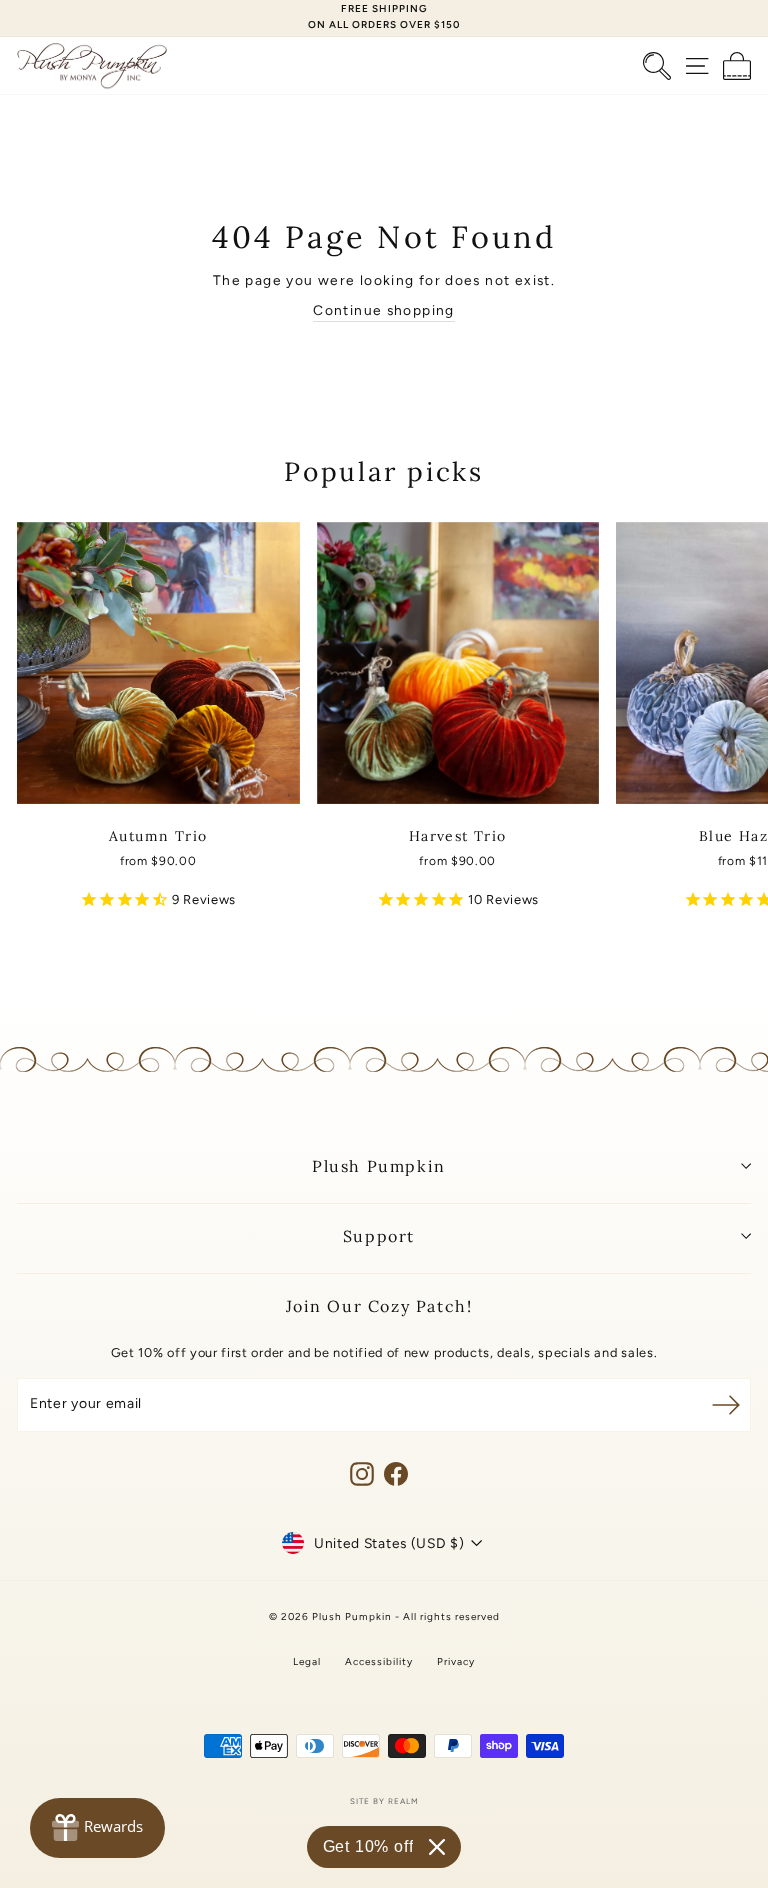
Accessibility (379, 1661)
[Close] (437, 1847)
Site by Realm (384, 1801)
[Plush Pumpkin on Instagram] (362, 1474)
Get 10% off (368, 1846)
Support (379, 1236)
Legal (307, 1661)
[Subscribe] (726, 1405)
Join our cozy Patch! (379, 1306)
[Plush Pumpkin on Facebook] (396, 1474)
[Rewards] (97, 1828)
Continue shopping (383, 310)
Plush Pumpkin (379, 1166)
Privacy (456, 1661)
